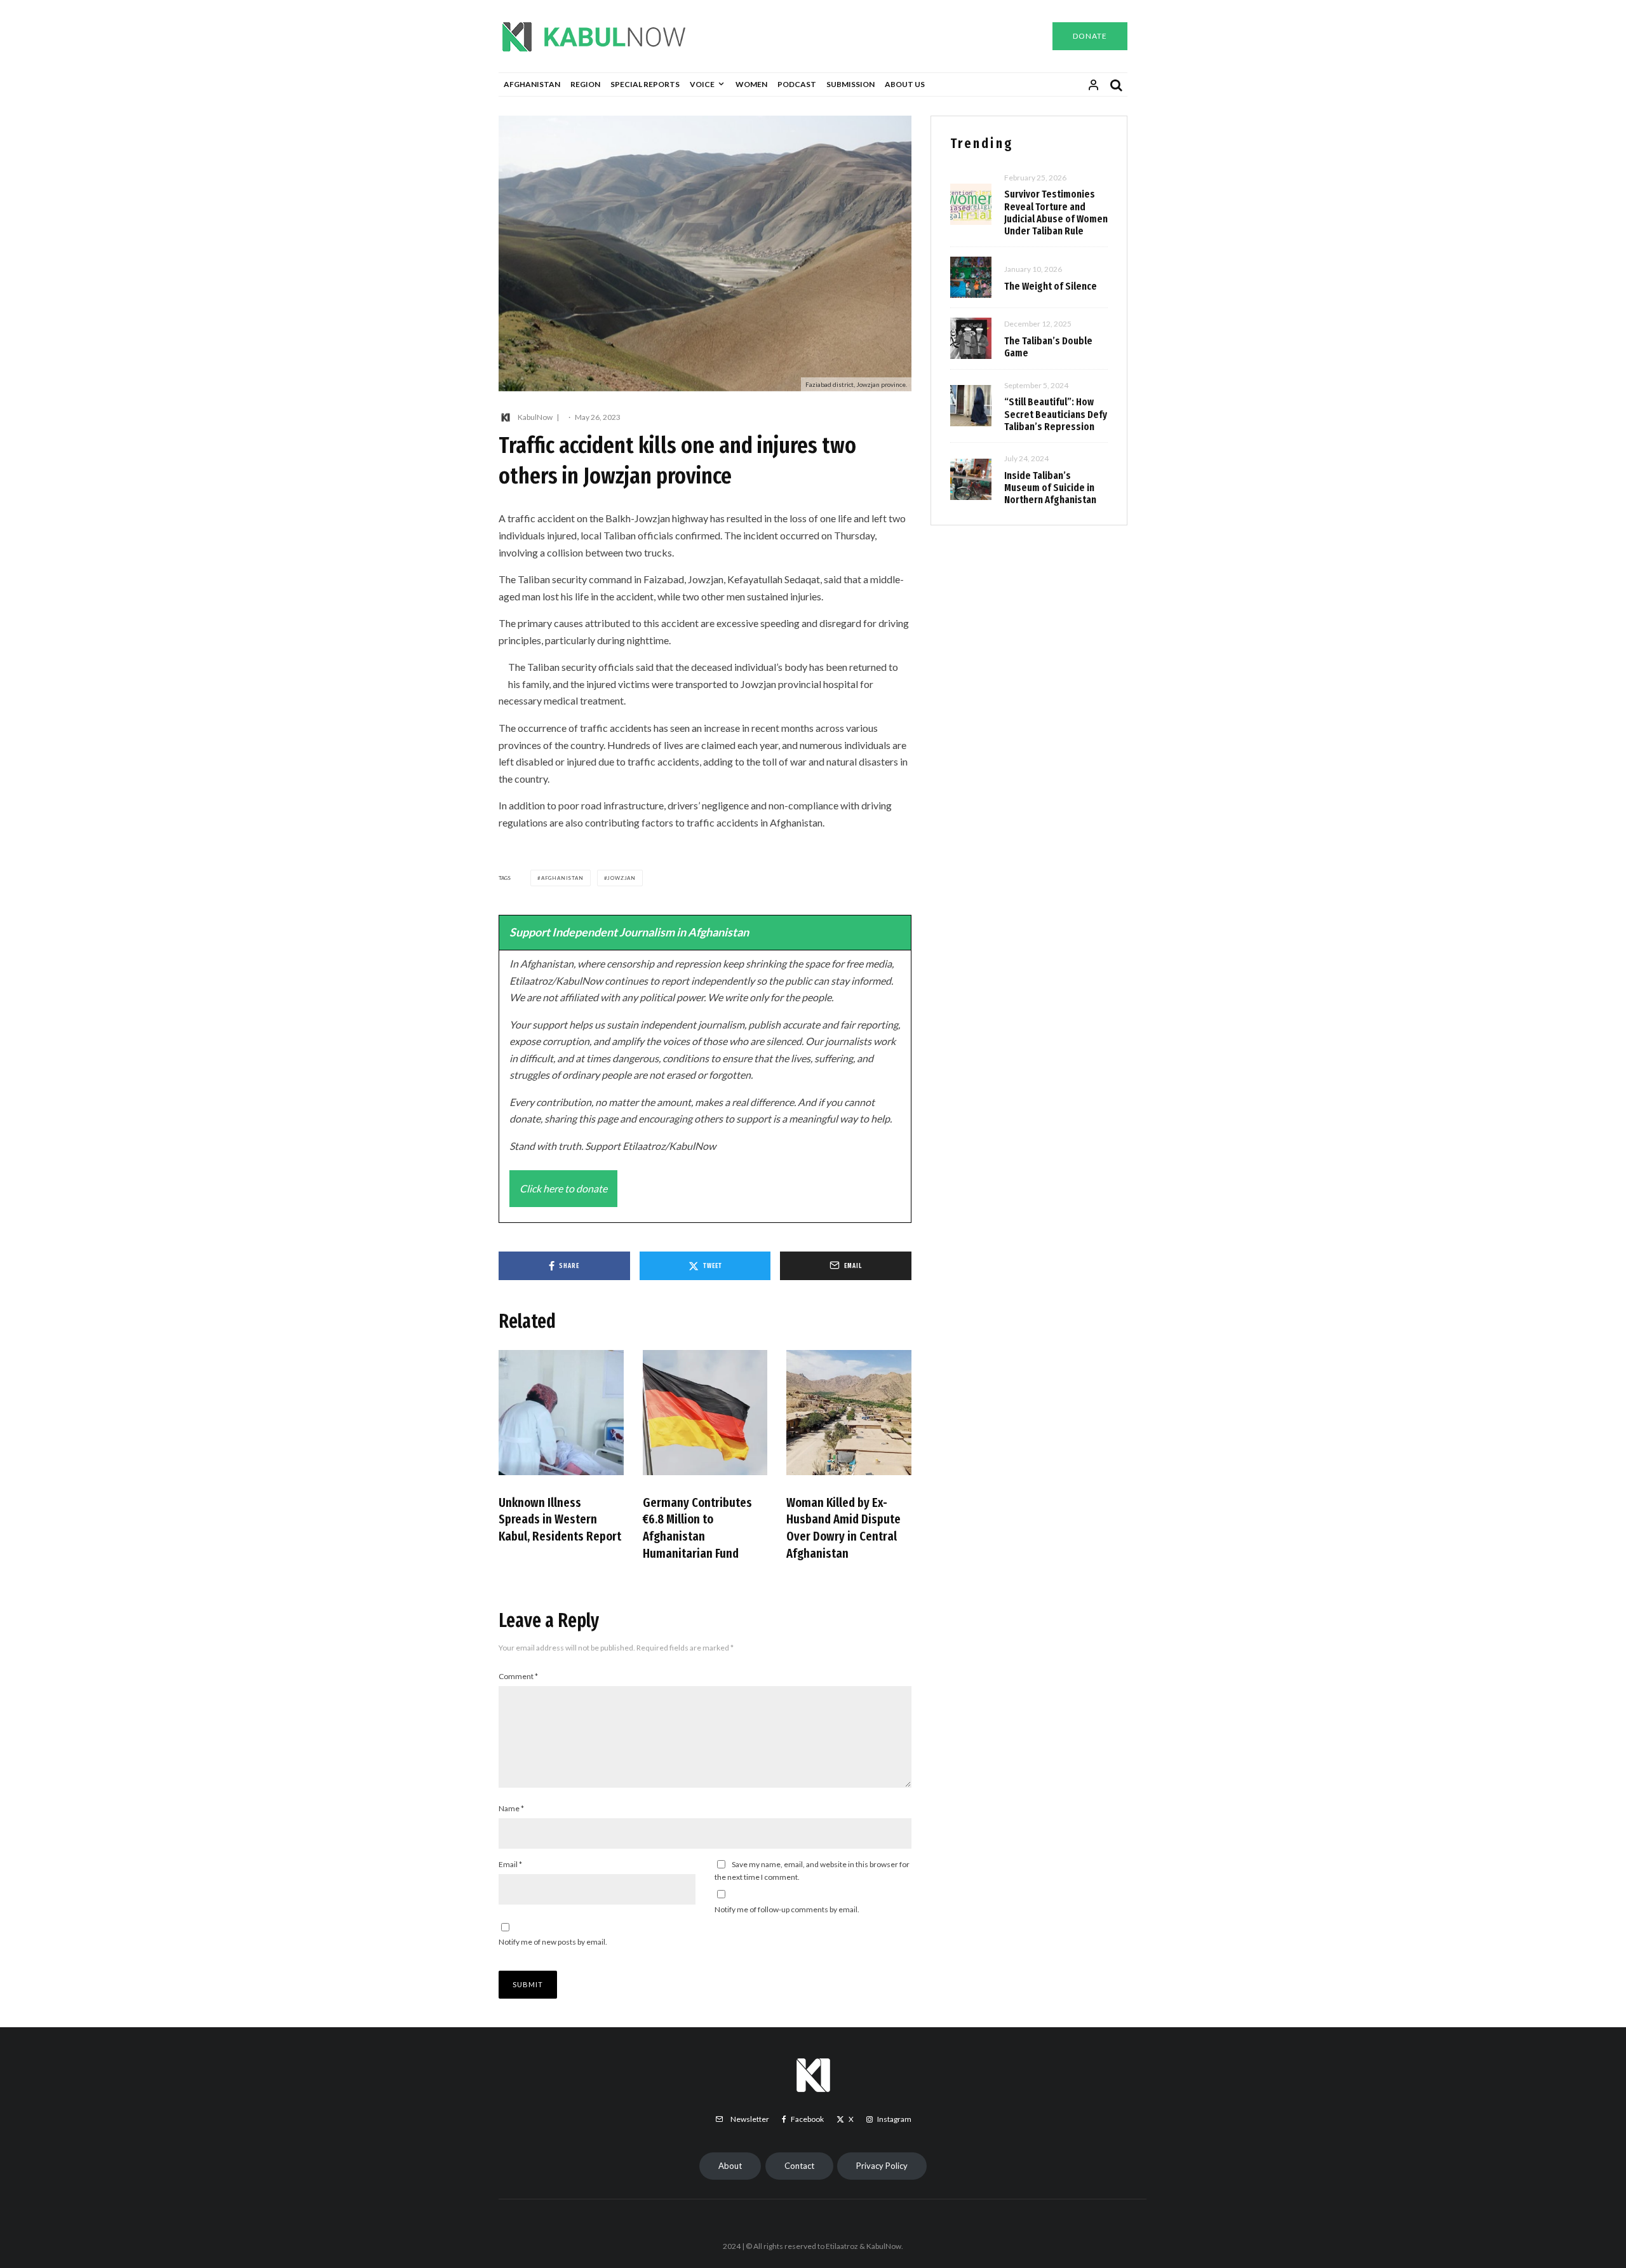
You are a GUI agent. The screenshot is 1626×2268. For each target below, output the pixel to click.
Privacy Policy (882, 2166)
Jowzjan (622, 878)
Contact (799, 2166)
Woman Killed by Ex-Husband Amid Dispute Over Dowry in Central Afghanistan (843, 1528)
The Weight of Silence (1051, 286)
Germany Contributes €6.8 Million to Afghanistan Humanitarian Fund (697, 1528)
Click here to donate (563, 1188)
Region (585, 84)
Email (510, 1864)
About (730, 2166)
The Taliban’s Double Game (1048, 347)
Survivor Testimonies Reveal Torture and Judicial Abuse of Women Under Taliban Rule (1056, 213)
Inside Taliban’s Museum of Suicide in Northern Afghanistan (1050, 488)
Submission (850, 84)
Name (511, 1808)
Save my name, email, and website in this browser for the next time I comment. (812, 1871)
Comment (518, 1676)
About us (905, 84)
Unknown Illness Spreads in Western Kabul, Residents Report (560, 1519)
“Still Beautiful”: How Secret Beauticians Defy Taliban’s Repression (1056, 414)
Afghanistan (532, 84)
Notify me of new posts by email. (553, 1942)
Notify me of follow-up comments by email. (787, 1909)
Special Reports (645, 84)
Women (751, 84)
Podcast (797, 84)
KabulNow (535, 417)
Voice (702, 84)
